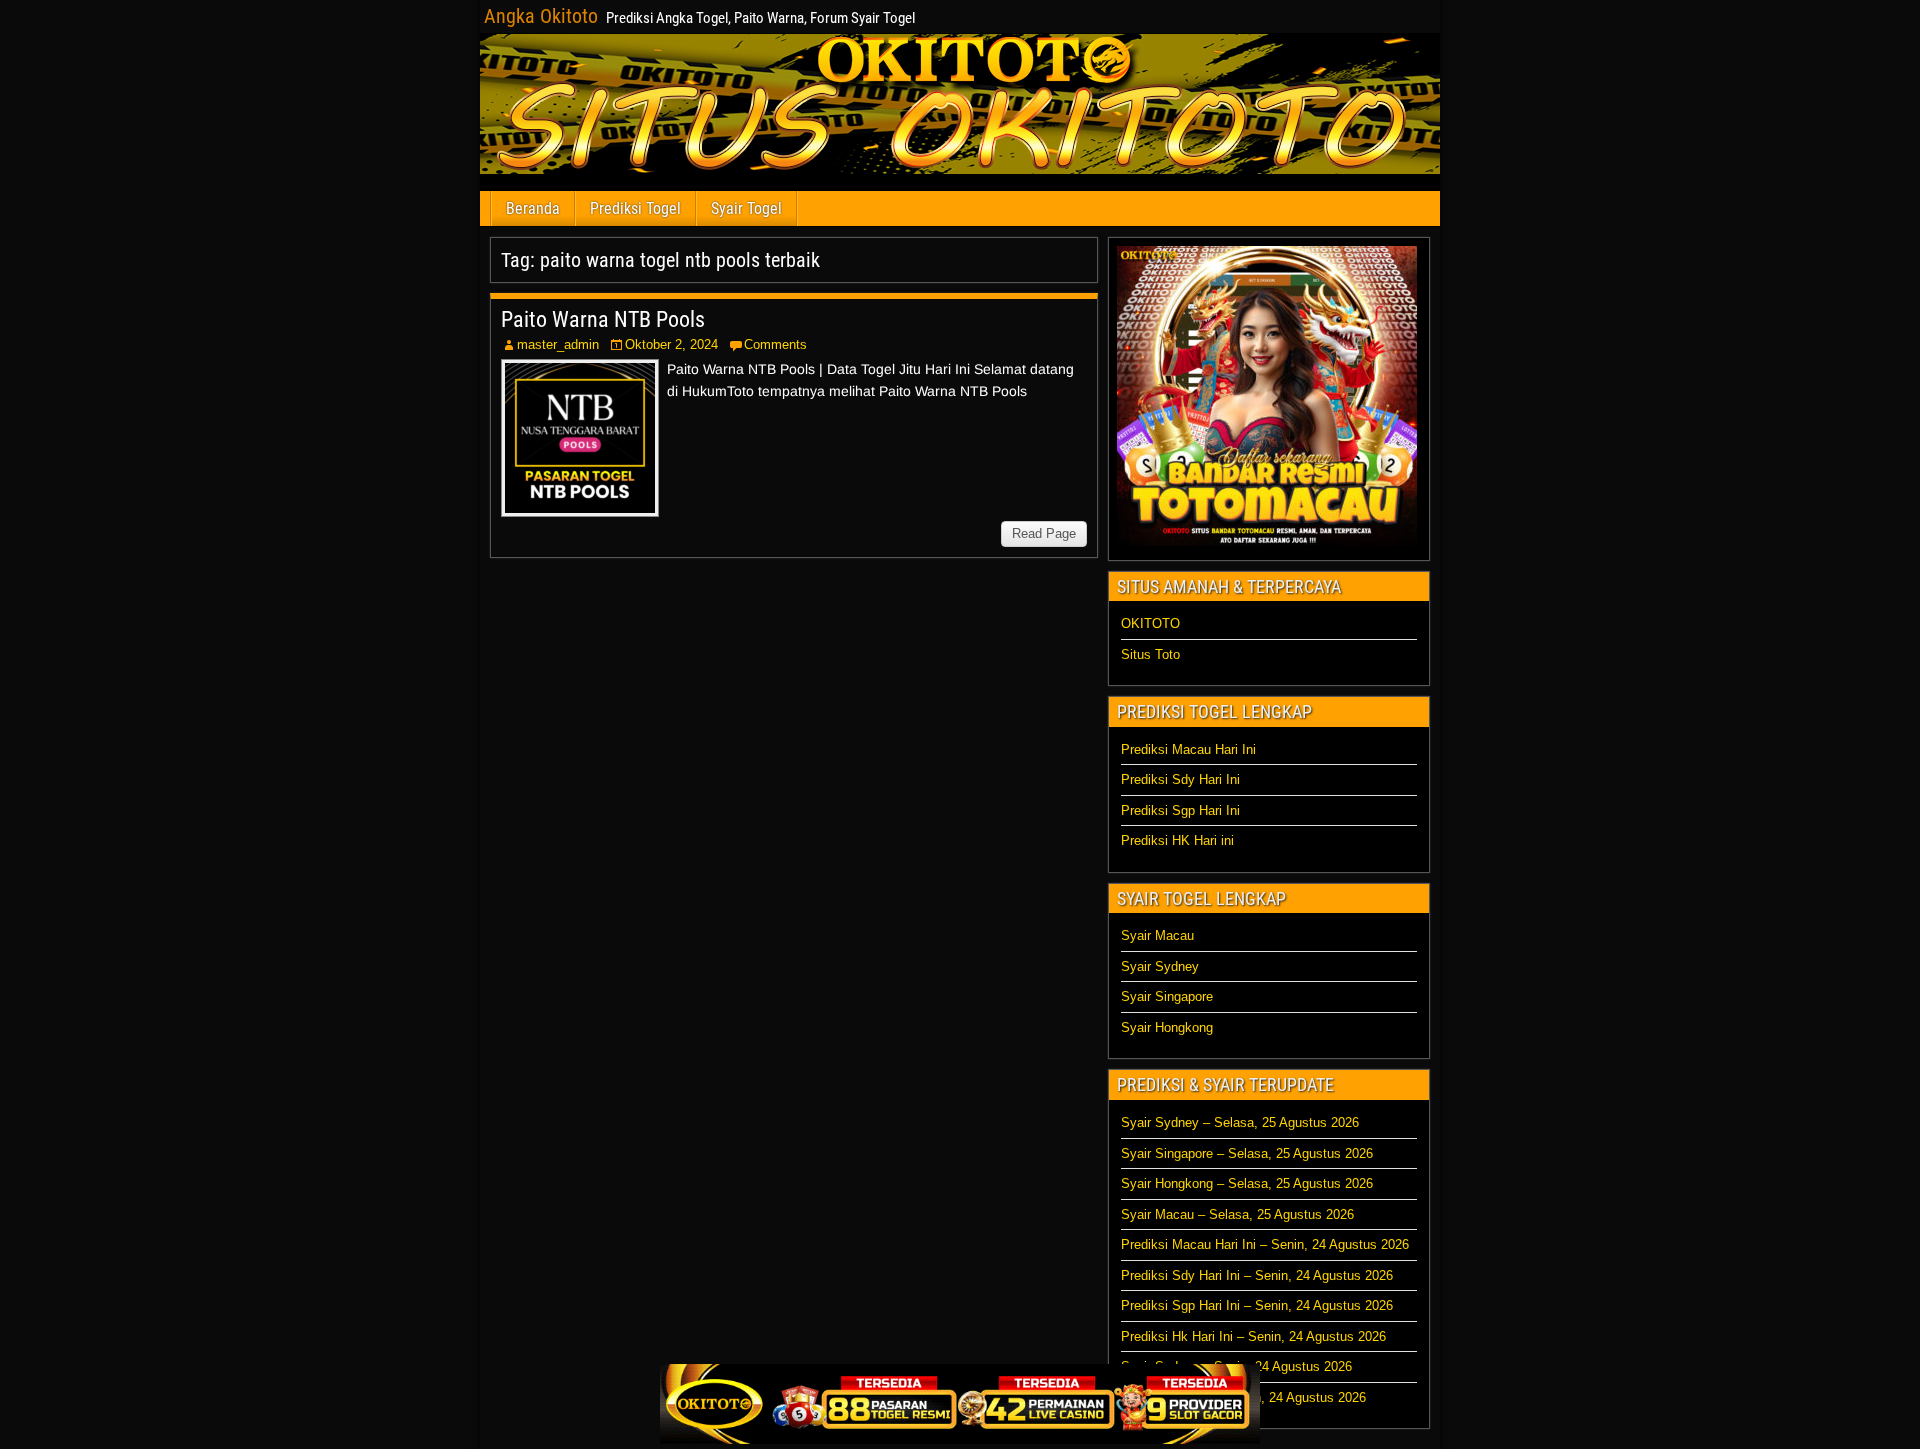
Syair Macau (1157, 935)
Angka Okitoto (541, 16)
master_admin (558, 344)
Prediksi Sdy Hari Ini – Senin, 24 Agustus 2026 (1257, 1275)
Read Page (1044, 533)
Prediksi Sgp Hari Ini (1180, 810)
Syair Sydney (1160, 966)
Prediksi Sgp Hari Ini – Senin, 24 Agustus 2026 (1257, 1305)
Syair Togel (746, 208)
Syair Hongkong (1167, 1027)
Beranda (533, 208)
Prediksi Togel (635, 208)
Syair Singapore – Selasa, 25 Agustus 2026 (1247, 1153)
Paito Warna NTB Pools (603, 319)
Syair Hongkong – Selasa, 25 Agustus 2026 (1247, 1183)
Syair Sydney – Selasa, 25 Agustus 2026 (1240, 1122)
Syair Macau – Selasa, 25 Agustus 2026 (1237, 1214)
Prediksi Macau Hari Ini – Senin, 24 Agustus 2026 (1265, 1244)
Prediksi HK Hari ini (1177, 840)
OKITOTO (1150, 623)
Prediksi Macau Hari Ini (1188, 749)
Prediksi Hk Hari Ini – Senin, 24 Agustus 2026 (1253, 1336)
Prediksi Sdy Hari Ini (1180, 779)
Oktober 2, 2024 (671, 344)
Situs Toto (1150, 654)
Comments (775, 344)
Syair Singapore (1167, 996)
